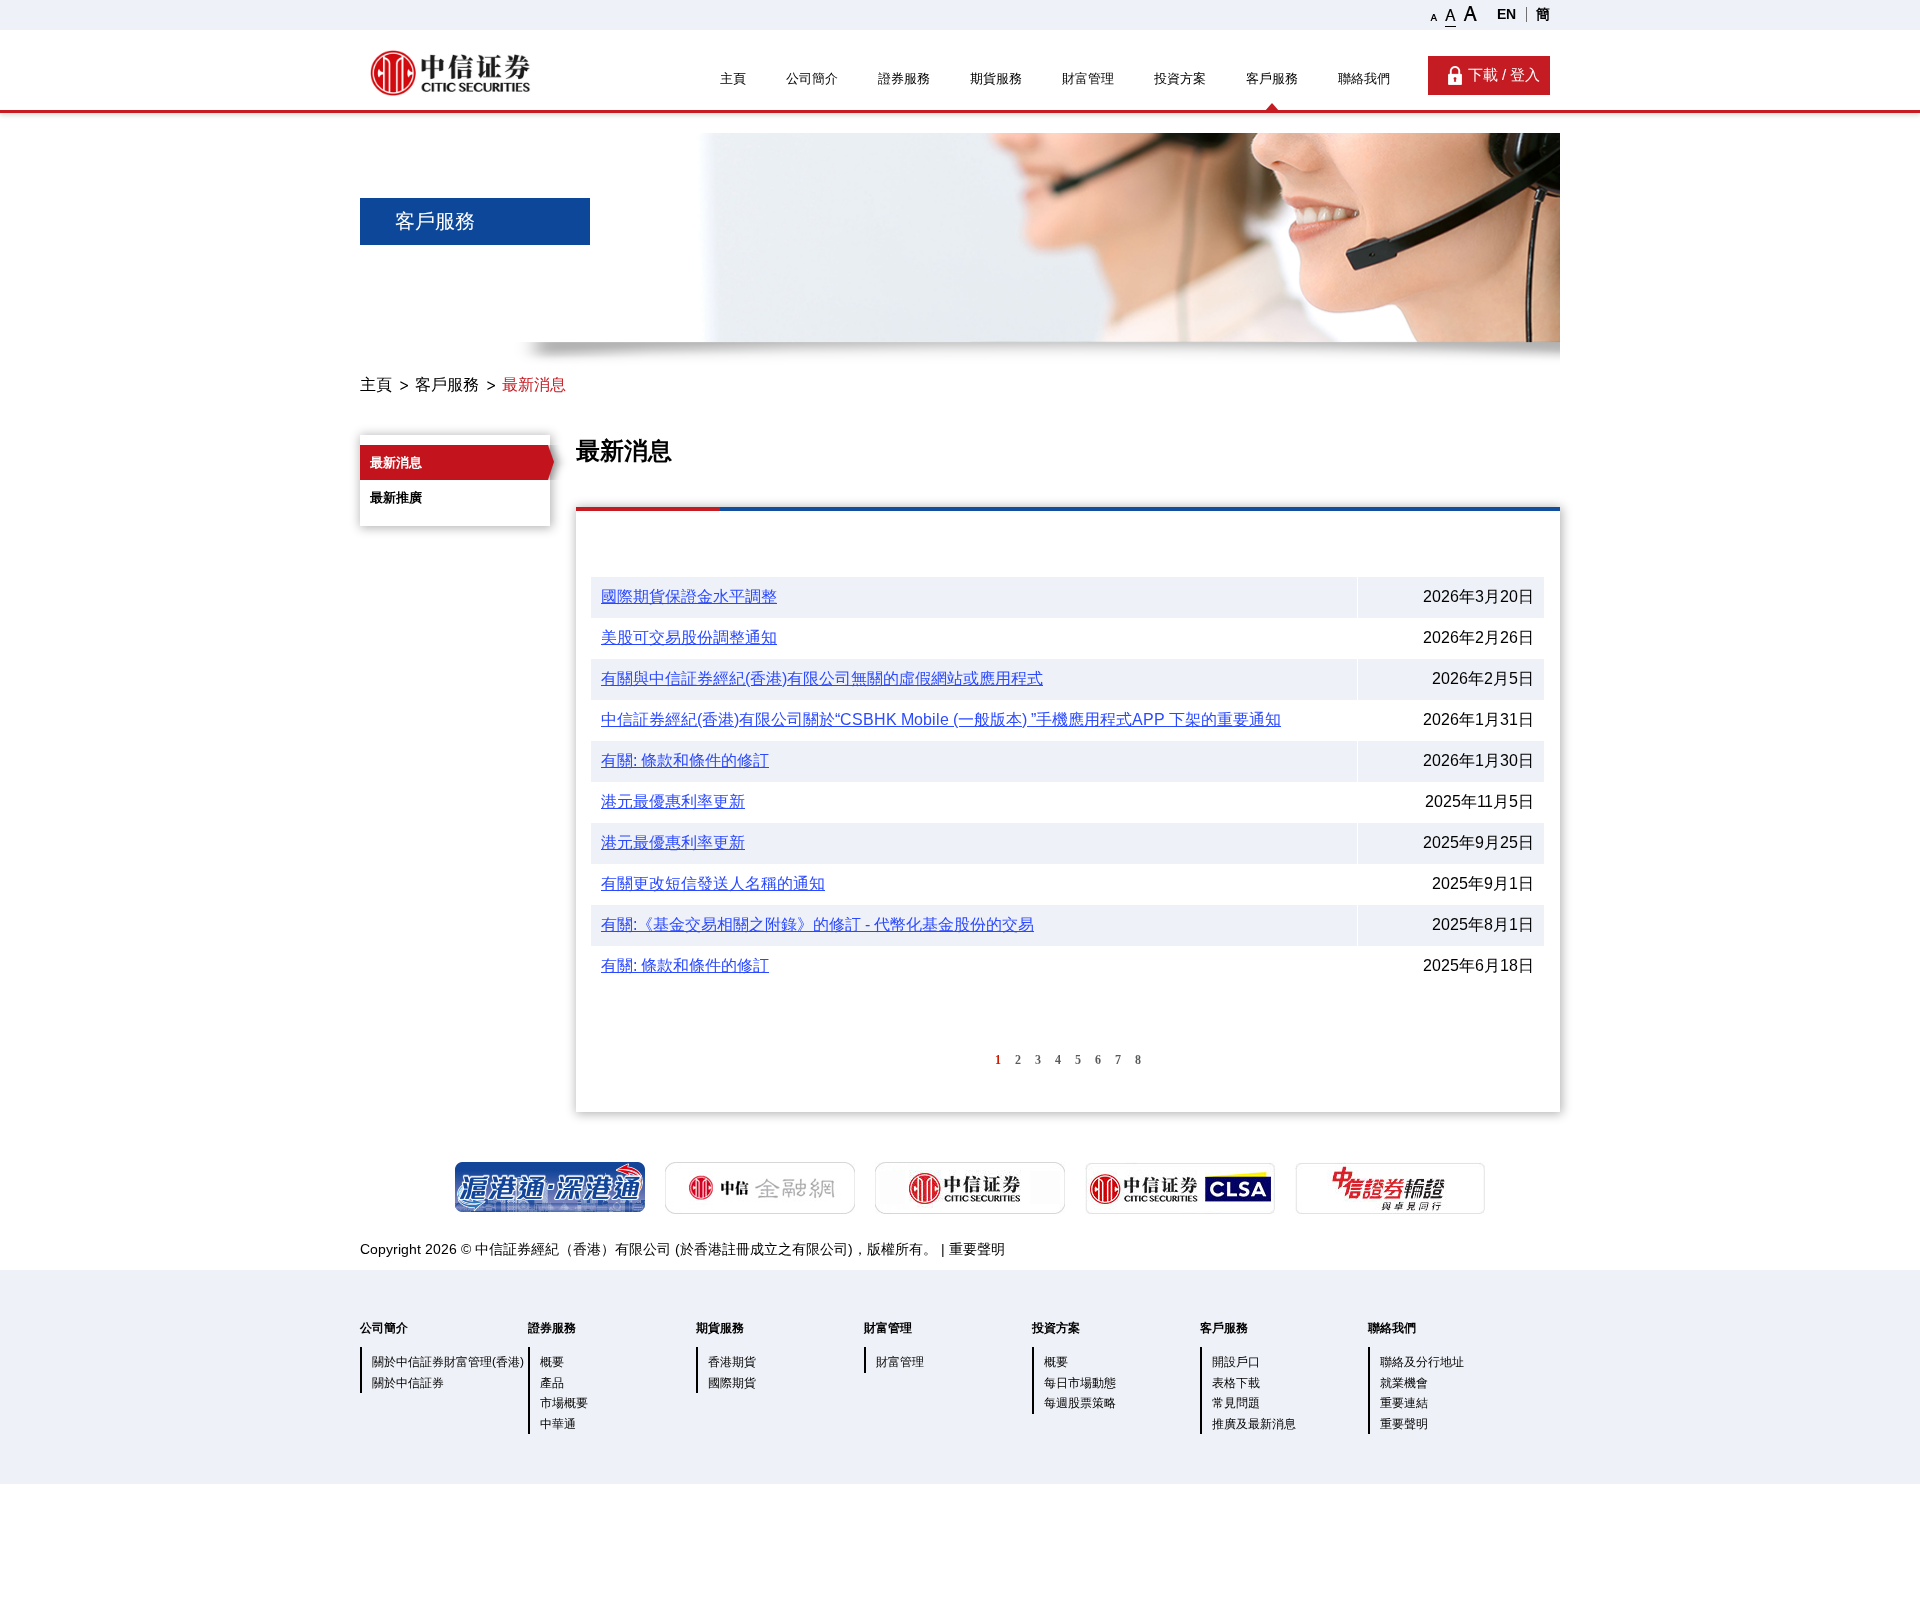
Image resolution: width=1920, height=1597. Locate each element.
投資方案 (1180, 78)
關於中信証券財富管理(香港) (448, 1362)
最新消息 (534, 384)
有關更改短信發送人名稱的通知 (713, 883)
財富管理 (1088, 78)
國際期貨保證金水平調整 (689, 596)
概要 (552, 1362)
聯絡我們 (1364, 78)
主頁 (733, 78)
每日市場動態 (1080, 1383)
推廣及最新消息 (1254, 1424)
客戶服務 (1272, 78)
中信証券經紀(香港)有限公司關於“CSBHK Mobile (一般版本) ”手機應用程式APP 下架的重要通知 (941, 719)
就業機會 (1404, 1383)
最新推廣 (396, 497)
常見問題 (1236, 1403)
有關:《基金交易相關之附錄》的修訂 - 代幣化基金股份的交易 (817, 924)
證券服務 (904, 78)
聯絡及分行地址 (1422, 1362)
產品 (552, 1383)
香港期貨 (732, 1362)
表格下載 (1236, 1383)
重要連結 (1404, 1403)
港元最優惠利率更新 (673, 801)
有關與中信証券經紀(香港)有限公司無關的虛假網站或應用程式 (822, 678)
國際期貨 (732, 1383)
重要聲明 (977, 1249)
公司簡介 (812, 78)
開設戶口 (1236, 1362)
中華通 (558, 1424)
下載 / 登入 (1504, 74)
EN (1506, 14)
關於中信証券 (408, 1383)
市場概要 (564, 1403)
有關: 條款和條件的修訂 (685, 760)
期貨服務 (996, 78)
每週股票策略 (1080, 1403)
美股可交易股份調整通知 (689, 637)
